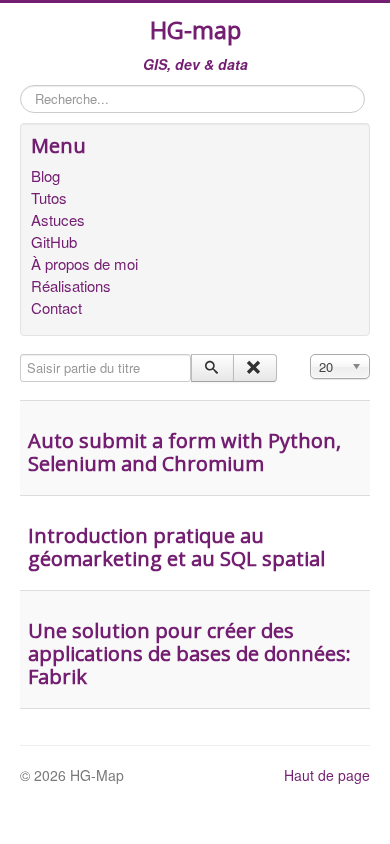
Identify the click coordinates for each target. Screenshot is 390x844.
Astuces (58, 220)
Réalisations (71, 286)
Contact (56, 308)
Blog (45, 176)
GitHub (54, 242)
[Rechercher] (212, 368)
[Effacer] (254, 368)
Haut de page (327, 775)
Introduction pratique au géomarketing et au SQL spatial (176, 547)
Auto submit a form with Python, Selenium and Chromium (184, 452)
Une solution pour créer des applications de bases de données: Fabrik (189, 653)
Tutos (49, 198)
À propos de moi (84, 264)
